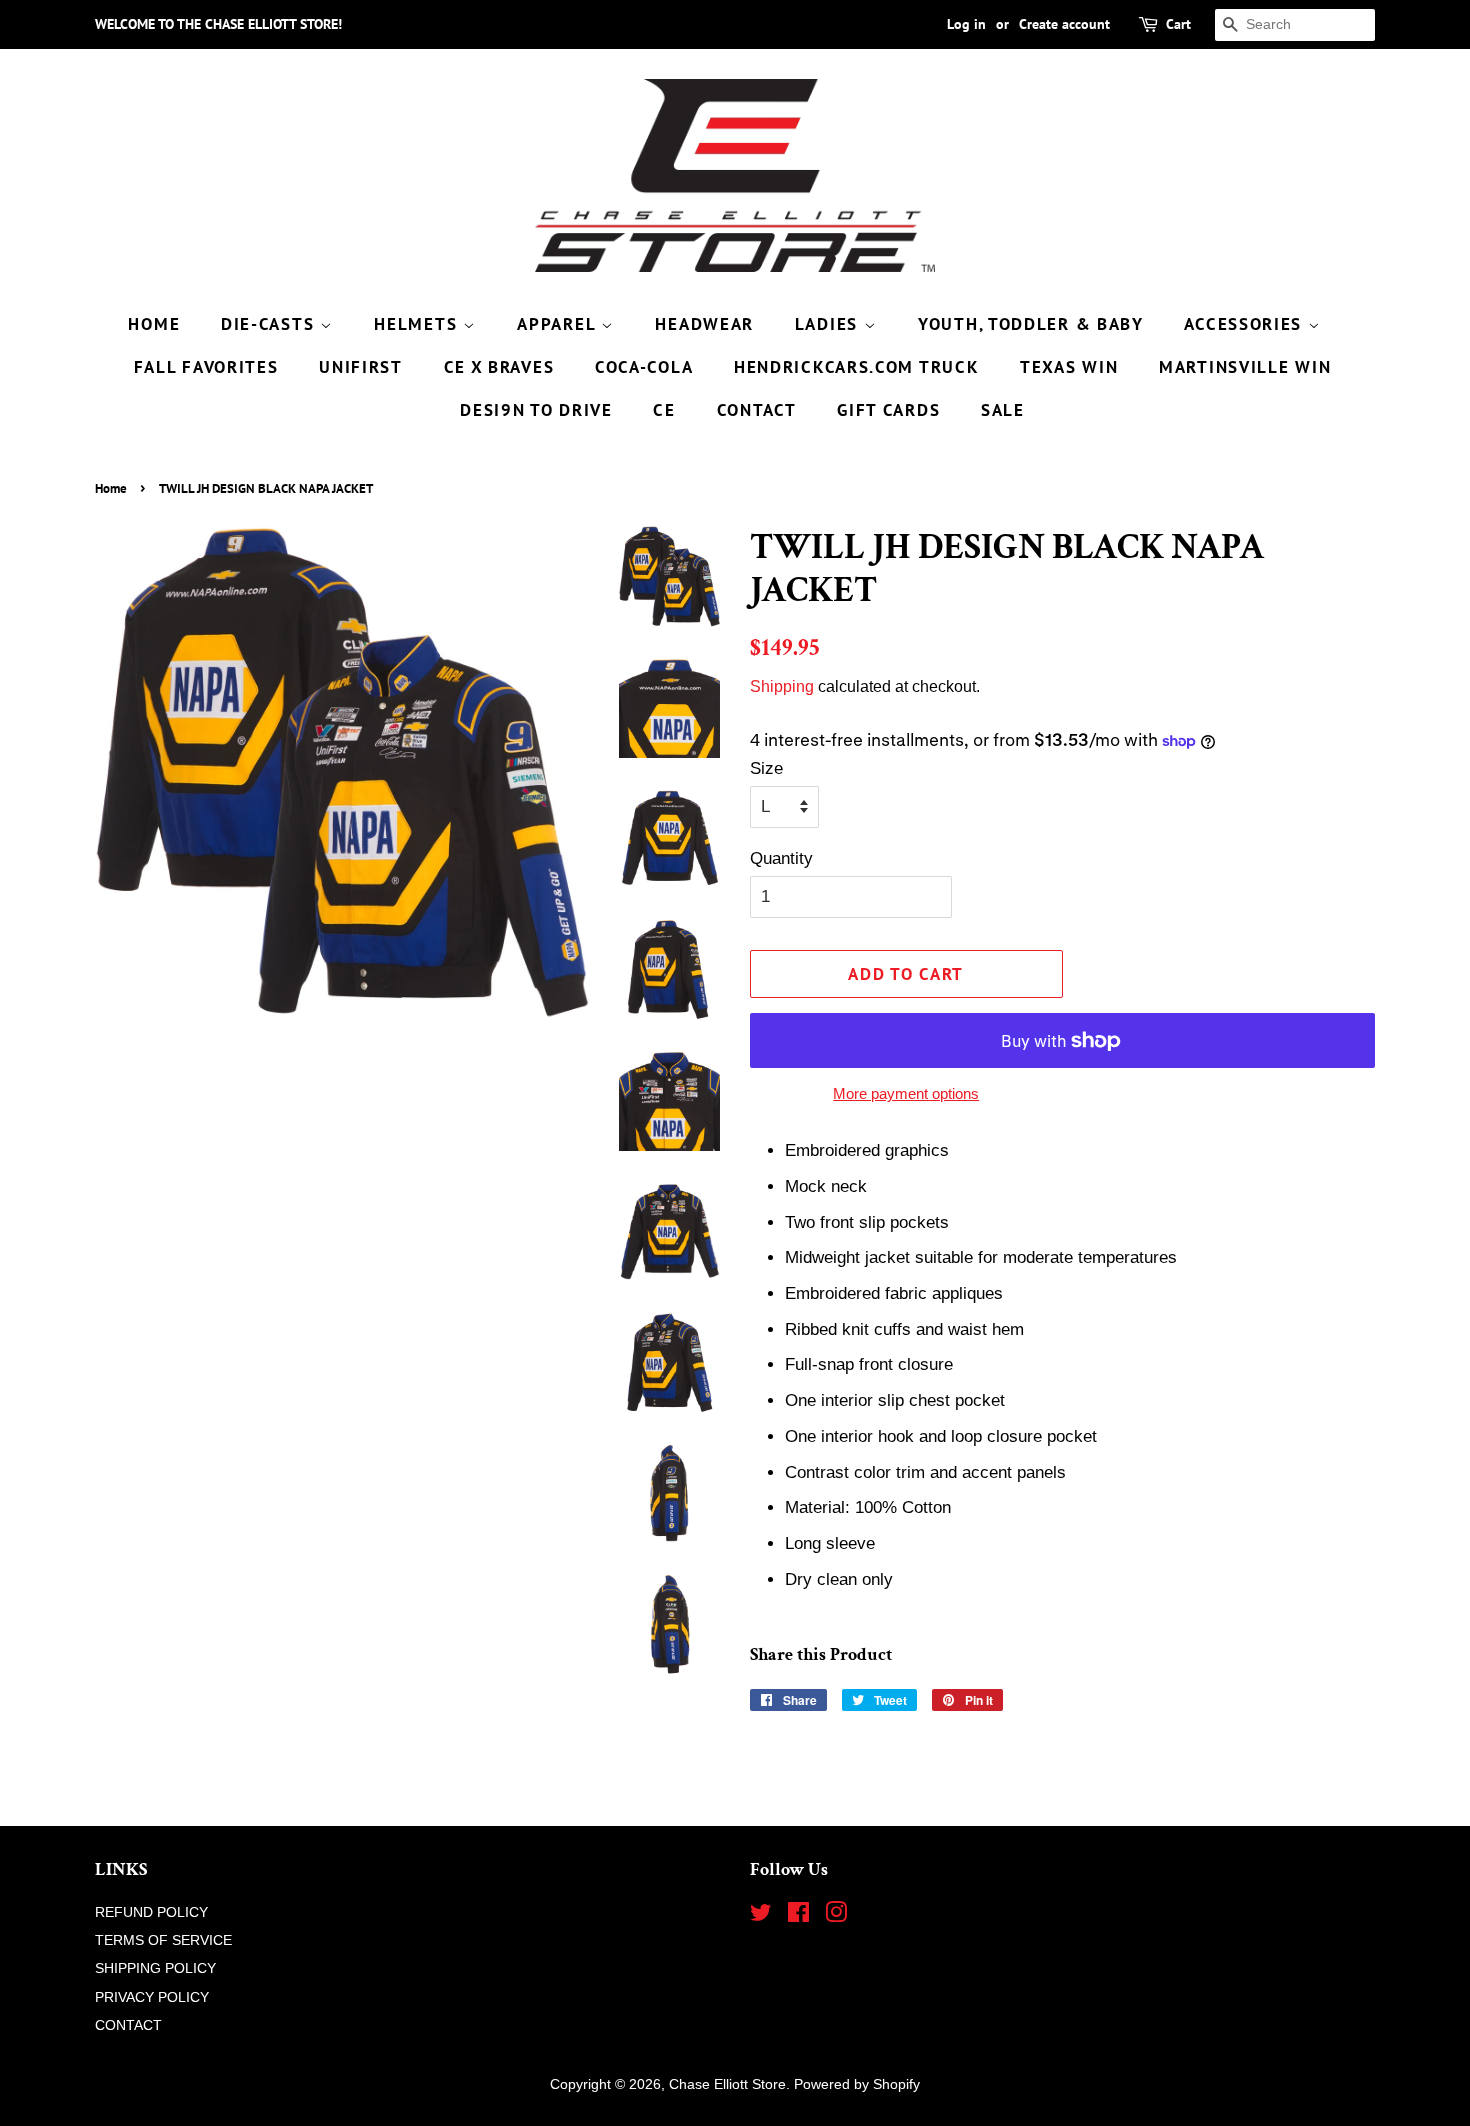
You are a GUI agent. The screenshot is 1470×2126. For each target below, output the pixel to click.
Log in (966, 24)
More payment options (906, 1093)
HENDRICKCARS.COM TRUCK (856, 367)
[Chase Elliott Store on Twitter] (761, 1916)
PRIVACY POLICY (152, 1997)
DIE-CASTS (270, 324)
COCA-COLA (644, 367)
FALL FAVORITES (206, 367)
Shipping (782, 686)
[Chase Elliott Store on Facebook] (798, 1916)
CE (664, 410)
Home (111, 488)
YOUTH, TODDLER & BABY (1031, 324)
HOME (154, 324)
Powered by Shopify (857, 2084)
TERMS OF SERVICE (163, 1940)
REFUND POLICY (151, 1912)
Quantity (781, 858)
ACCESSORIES (1245, 324)
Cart (1178, 24)
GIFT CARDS (888, 410)
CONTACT (757, 410)
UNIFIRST (361, 367)
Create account (1064, 24)
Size (766, 768)
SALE (1003, 410)
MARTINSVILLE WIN (1245, 367)
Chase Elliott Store (727, 2084)
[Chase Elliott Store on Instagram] (836, 1916)
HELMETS (418, 324)
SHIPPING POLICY (155, 1968)
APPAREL (559, 324)
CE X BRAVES (499, 367)
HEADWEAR (704, 324)
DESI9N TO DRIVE (536, 410)
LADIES (829, 324)
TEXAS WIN (1069, 367)
